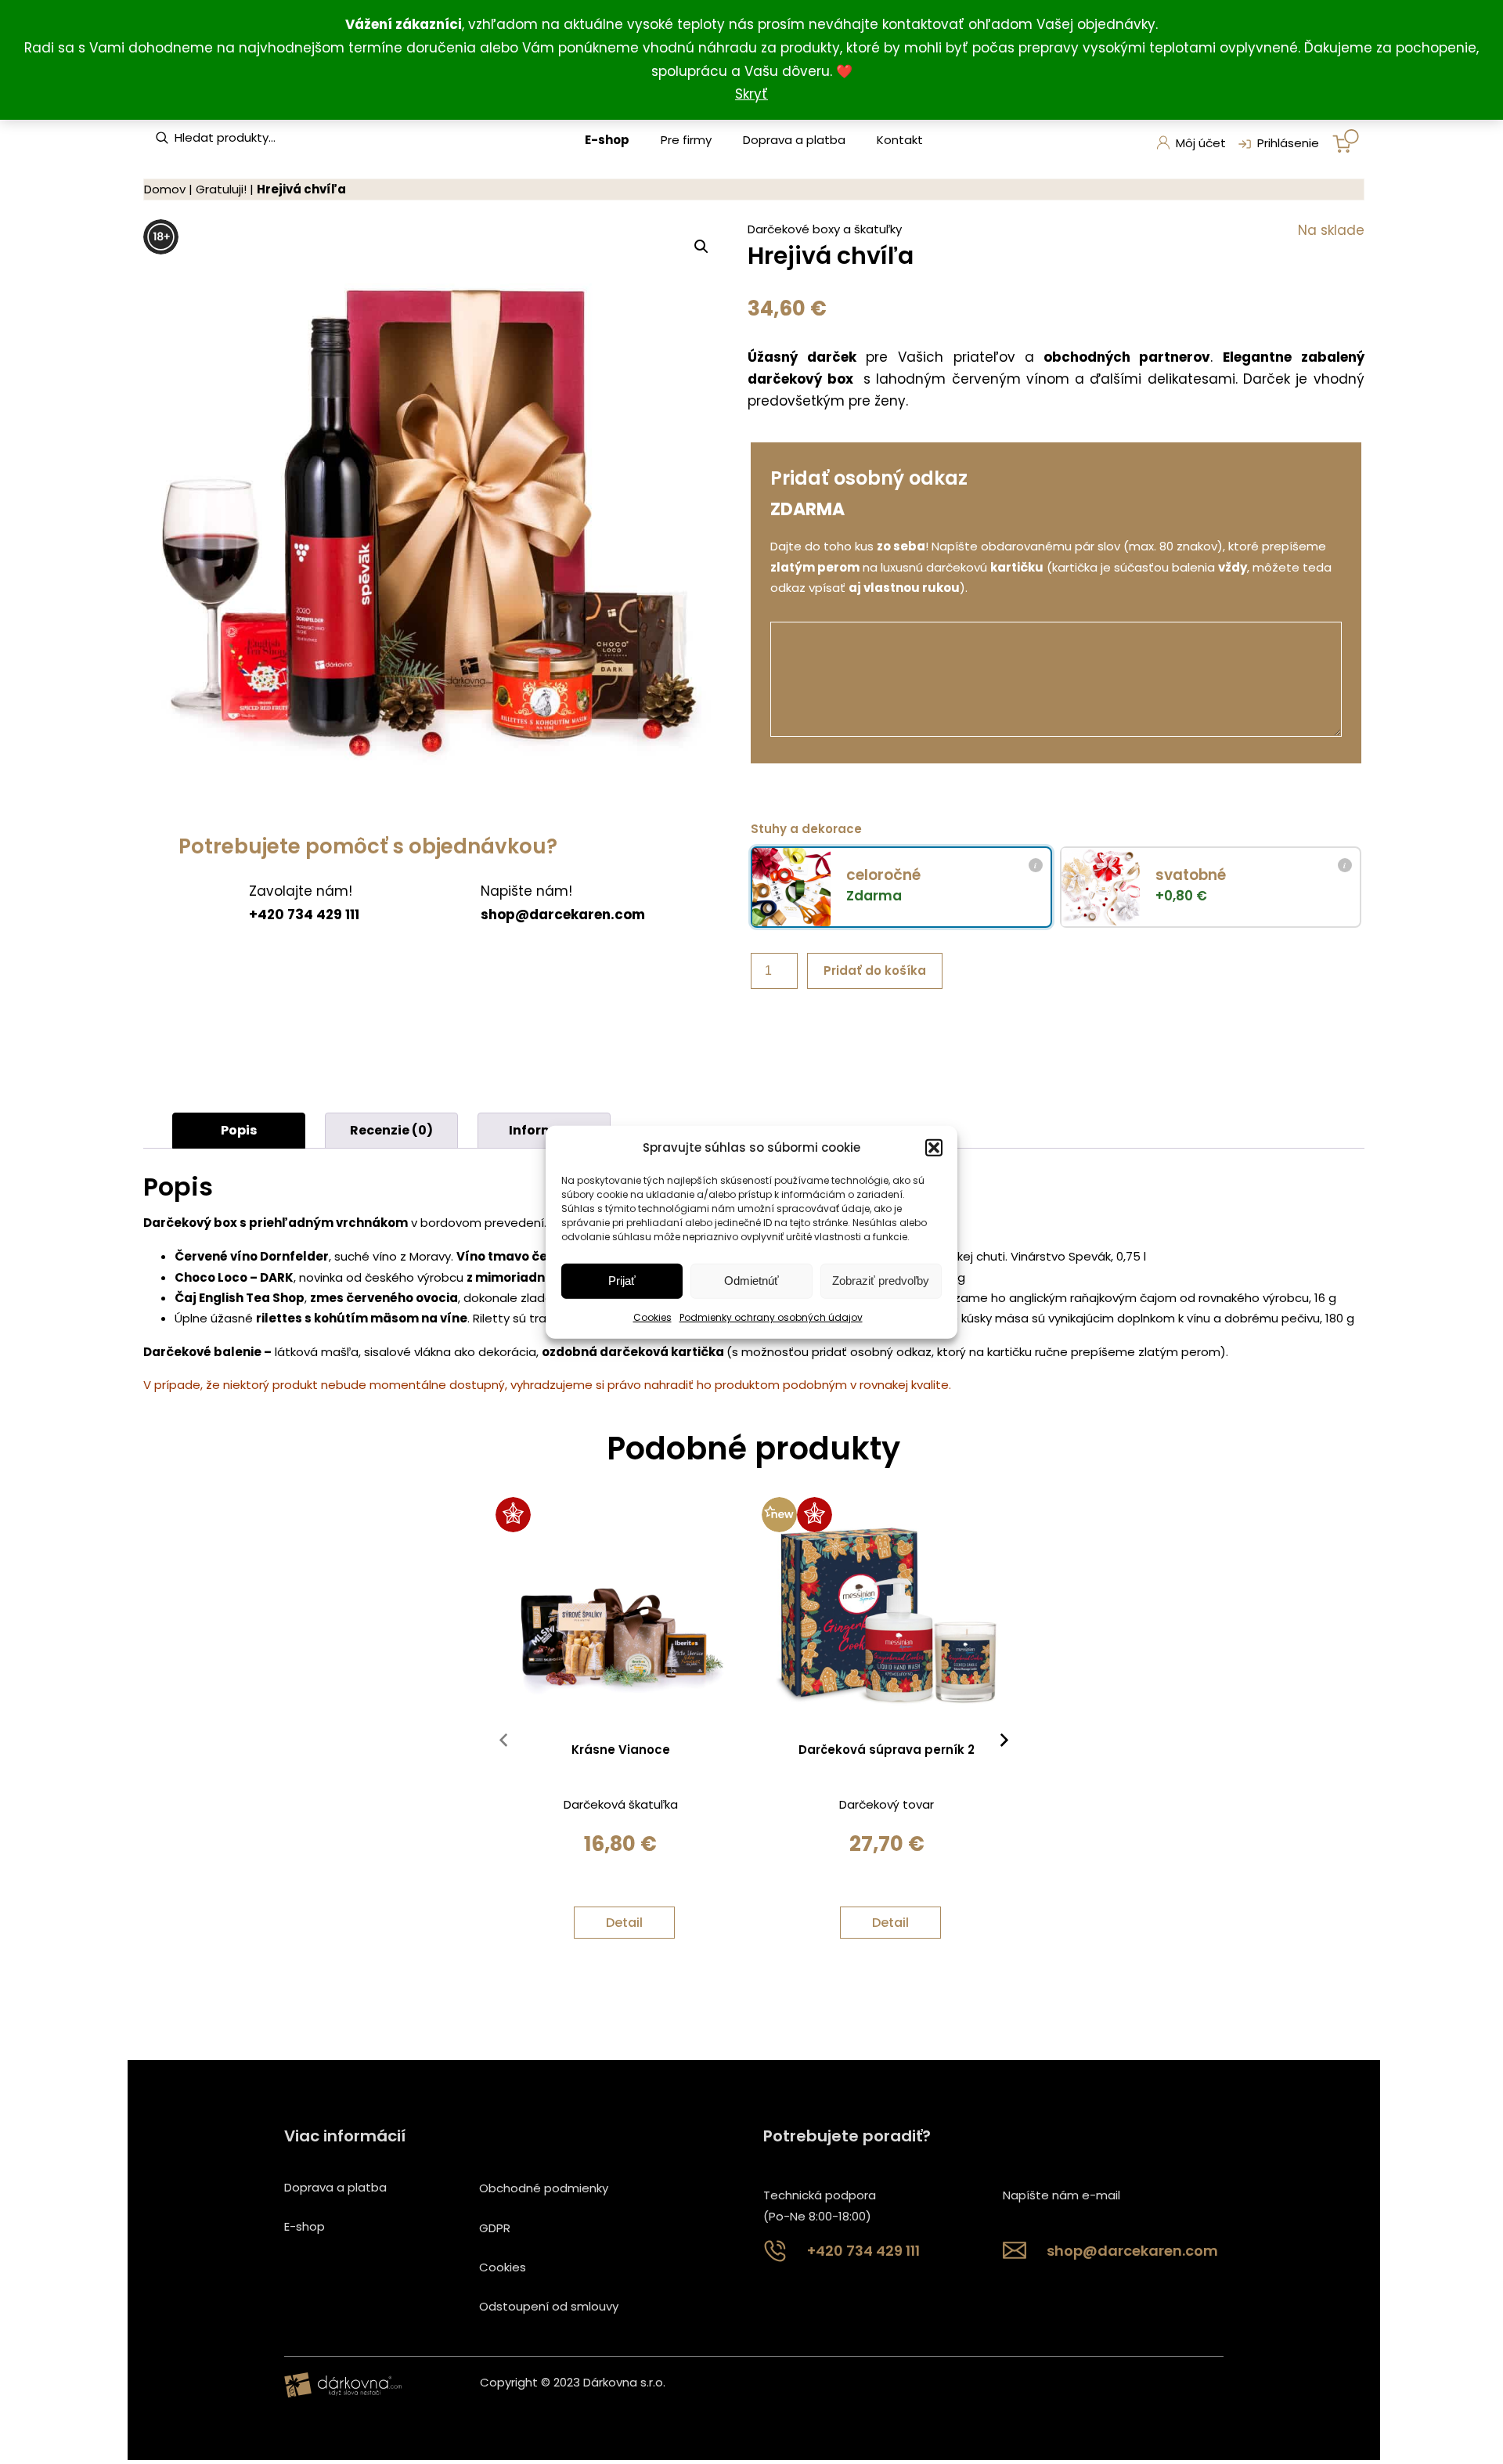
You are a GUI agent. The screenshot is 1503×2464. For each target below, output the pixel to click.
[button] (934, 1147)
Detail (624, 1923)
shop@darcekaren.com (563, 915)
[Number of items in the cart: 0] (1346, 141)
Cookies (652, 1317)
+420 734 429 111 (304, 915)
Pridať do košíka (875, 970)
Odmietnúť (751, 1281)
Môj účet (1201, 143)
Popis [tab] (239, 1130)
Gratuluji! (221, 189)
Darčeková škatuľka (621, 1804)
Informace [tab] (544, 1130)
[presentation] (503, 1744)
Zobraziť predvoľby (881, 1281)
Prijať (622, 1281)
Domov (165, 189)
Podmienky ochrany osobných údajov (771, 1317)
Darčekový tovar (887, 1804)
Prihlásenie (1288, 143)
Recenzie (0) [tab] (391, 1130)
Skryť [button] (751, 94)
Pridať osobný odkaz (869, 478)
